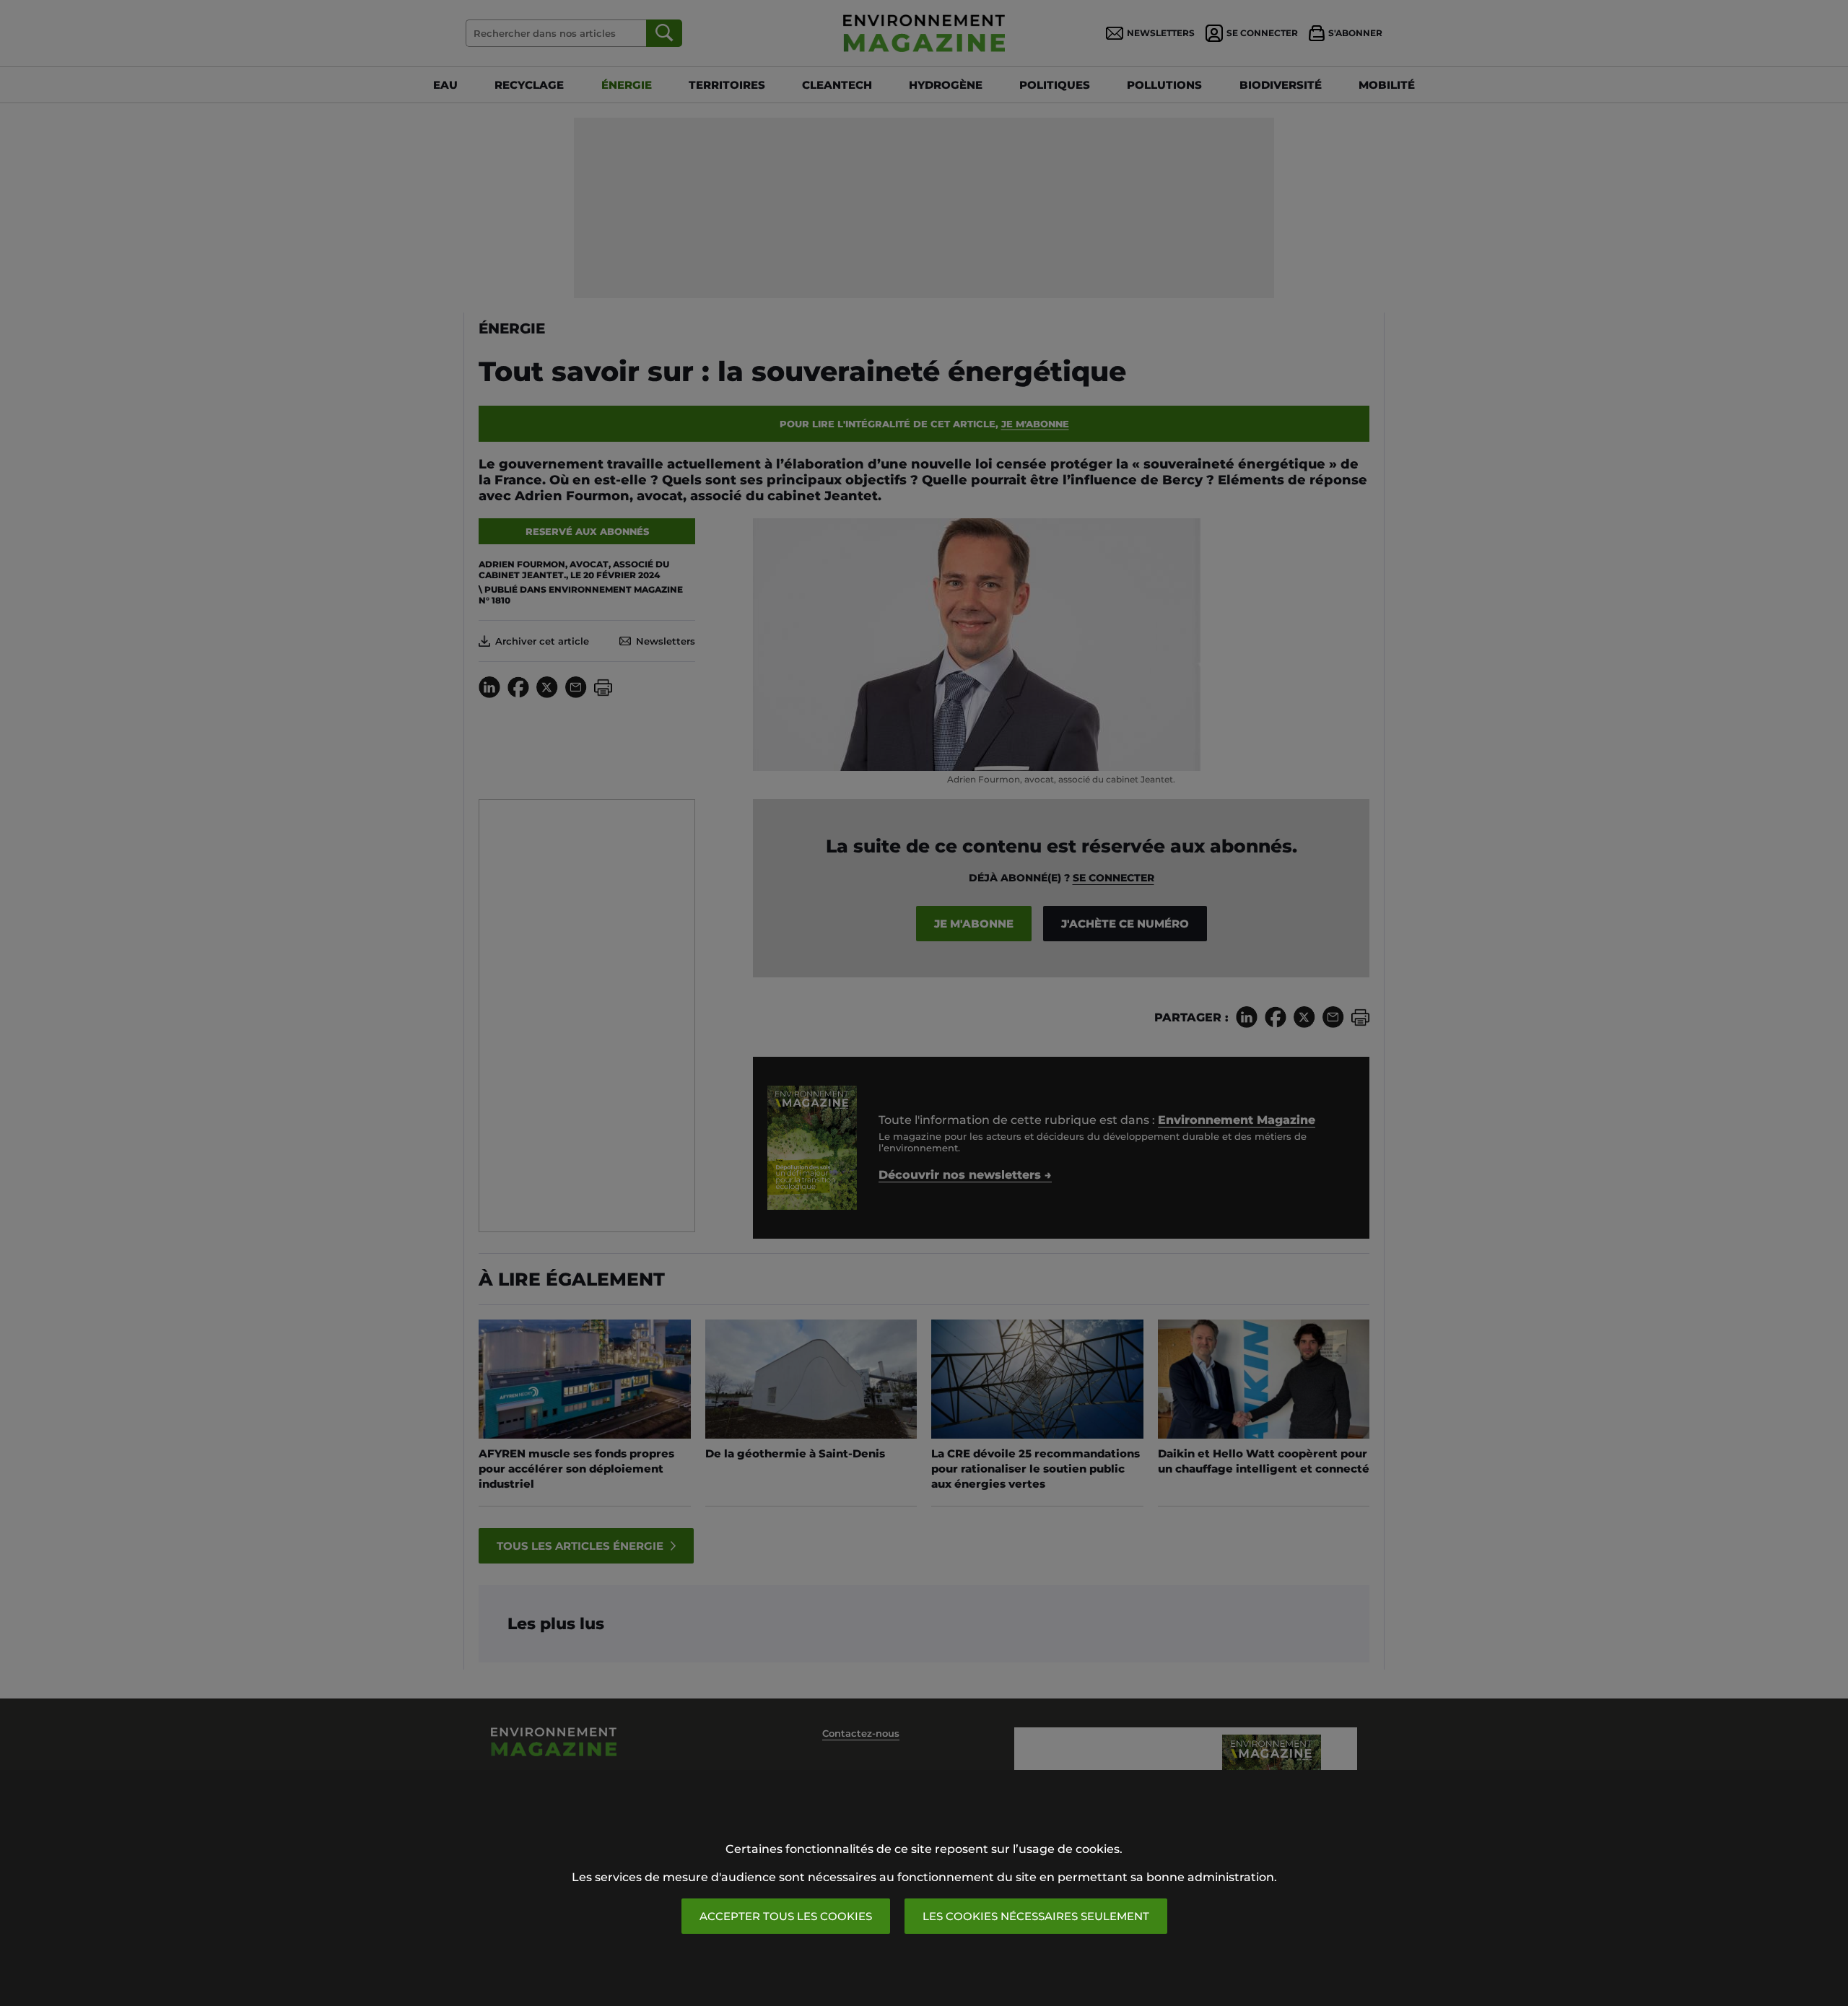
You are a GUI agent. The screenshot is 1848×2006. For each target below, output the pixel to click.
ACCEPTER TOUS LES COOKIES (786, 1916)
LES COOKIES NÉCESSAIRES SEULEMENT (1036, 1916)
